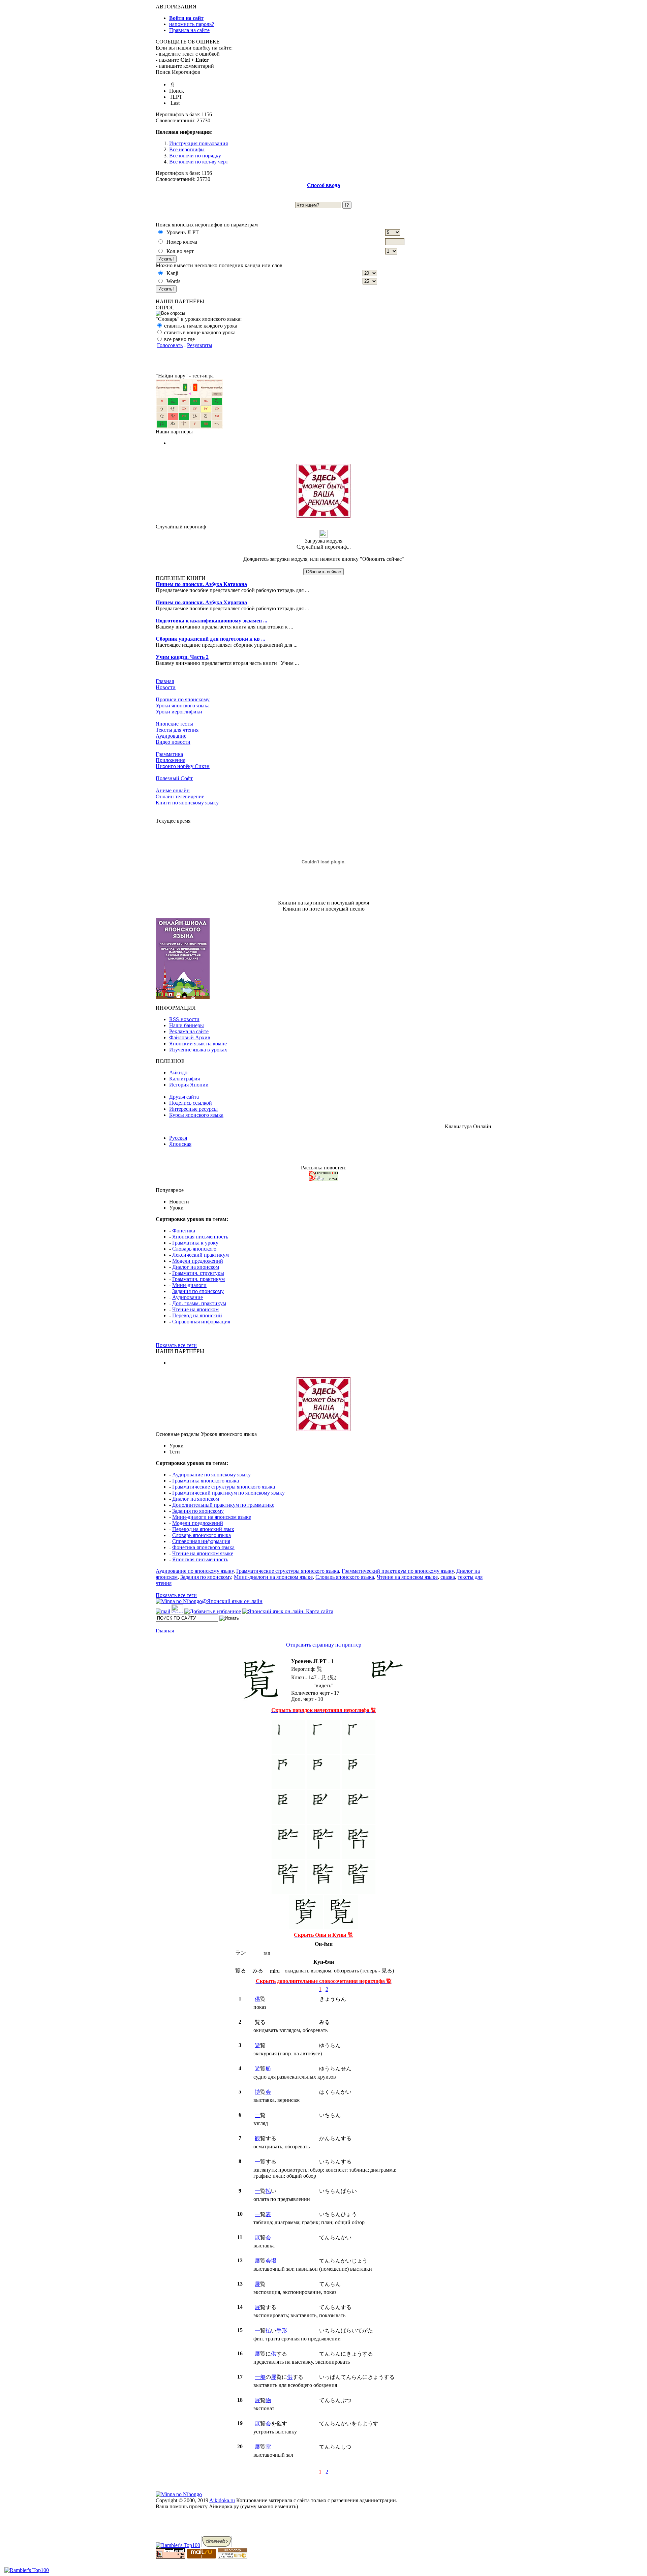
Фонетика (184, 1231)
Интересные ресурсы (193, 1109)
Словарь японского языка (202, 1535)
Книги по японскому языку (187, 803)
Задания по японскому (198, 1291)
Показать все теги (176, 1345)
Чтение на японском (195, 1309)
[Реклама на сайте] (323, 516)
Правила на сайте (189, 30)
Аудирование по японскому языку (211, 1475)
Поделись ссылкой (191, 1103)
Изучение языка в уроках (198, 1050)
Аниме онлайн (173, 790)
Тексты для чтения (177, 730)
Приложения (171, 760)
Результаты (200, 345)
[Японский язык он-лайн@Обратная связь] (163, 1611)
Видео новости (173, 742)
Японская (180, 1144)
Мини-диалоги (189, 1285)
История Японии (189, 1085)
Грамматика (169, 754)
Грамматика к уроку (195, 1243)
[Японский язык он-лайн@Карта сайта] (288, 1611)
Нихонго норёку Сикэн (183, 766)
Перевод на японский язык (203, 1529)
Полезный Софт (174, 778)
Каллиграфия (184, 1079)
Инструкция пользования (198, 143)
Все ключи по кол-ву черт (199, 162)
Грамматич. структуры (198, 1273)
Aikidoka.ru (222, 2500)
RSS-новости (184, 1019)
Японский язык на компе (198, 1044)
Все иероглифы (187, 149)
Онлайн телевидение (180, 796)
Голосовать (170, 345)
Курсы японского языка (196, 1115)
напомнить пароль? (192, 24)
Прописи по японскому (183, 699)
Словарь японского (194, 1249)
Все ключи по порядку (195, 156)
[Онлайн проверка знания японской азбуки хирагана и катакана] (189, 427)
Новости (166, 687)
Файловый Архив (190, 1037)
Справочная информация (201, 1322)
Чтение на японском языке (203, 1553)
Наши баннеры (187, 1025)
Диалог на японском (196, 1267)
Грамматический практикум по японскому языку (228, 1493)
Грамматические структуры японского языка (224, 1487)
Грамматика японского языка (206, 1481)
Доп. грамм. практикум (199, 1303)
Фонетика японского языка (203, 1547)
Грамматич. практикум (198, 1279)
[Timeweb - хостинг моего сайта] (217, 2545)
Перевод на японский (197, 1315)
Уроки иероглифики (179, 712)
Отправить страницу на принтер (324, 1645)
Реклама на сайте (189, 1031)
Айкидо (178, 1072)
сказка (448, 1577)
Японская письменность (200, 1237)
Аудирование (171, 736)
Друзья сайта (184, 1097)
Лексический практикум (201, 1255)
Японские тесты (174, 724)
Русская (178, 1138)
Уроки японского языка (183, 706)
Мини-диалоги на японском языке (212, 1517)
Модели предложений (198, 1261)
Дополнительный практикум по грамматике (223, 1505)
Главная (165, 681)
